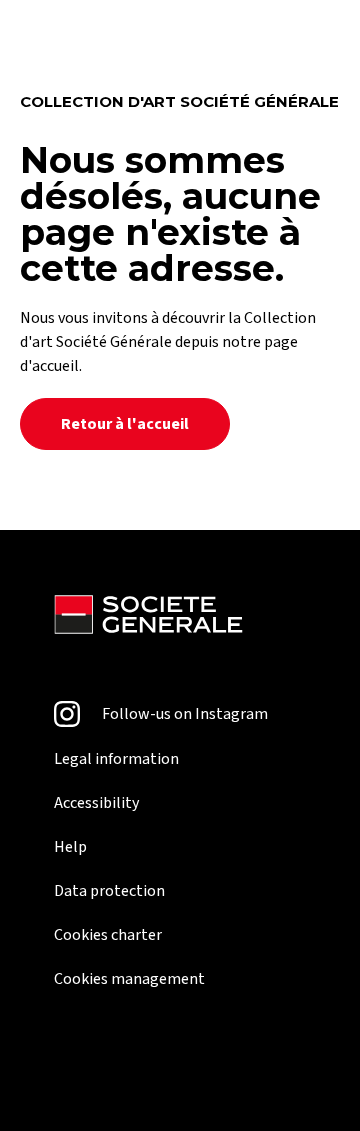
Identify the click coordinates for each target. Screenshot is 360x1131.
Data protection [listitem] (109, 891)
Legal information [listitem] (116, 759)
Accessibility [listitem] (96, 803)
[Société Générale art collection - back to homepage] (148, 618)
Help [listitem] (70, 847)
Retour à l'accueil (125, 424)
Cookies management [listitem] (129, 979)
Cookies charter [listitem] (108, 935)
